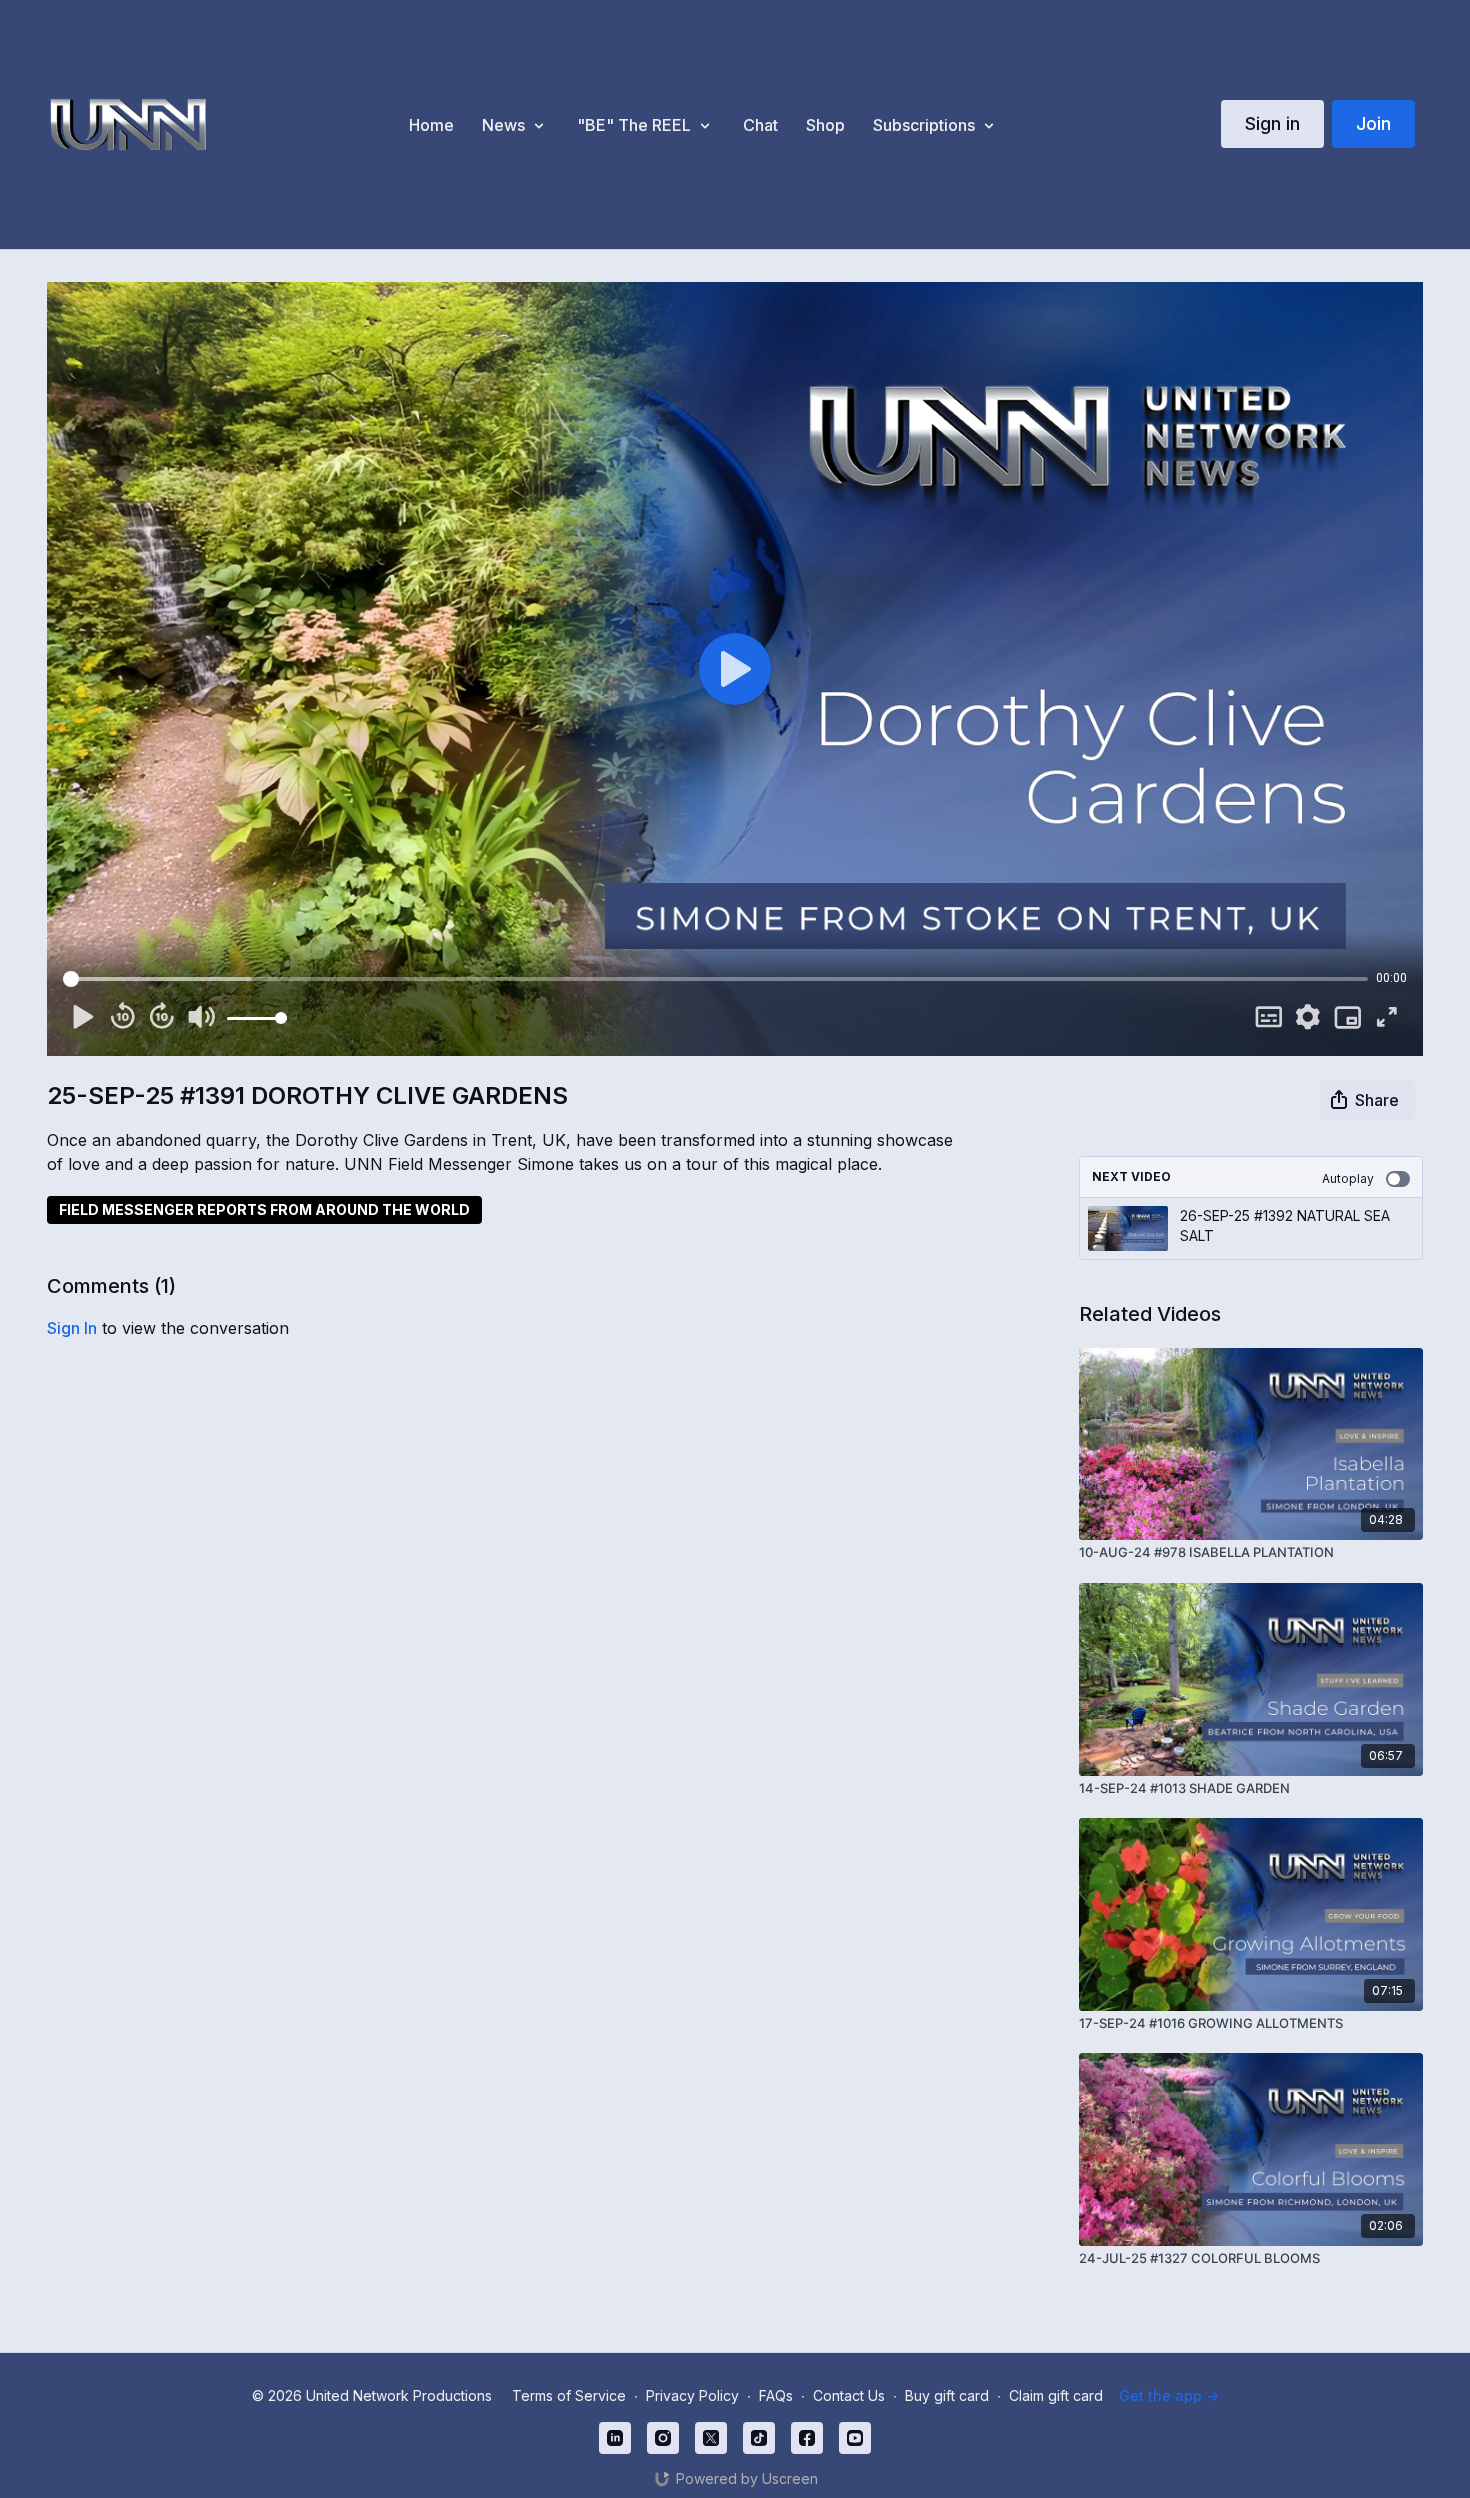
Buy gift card (947, 2395)
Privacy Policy (692, 2395)
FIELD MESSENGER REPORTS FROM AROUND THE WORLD (264, 1209)
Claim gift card (1056, 2395)
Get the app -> (1169, 2395)
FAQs (776, 2395)
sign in (72, 1328)
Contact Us (849, 2395)
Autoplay (1348, 1178)
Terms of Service (569, 2395)
